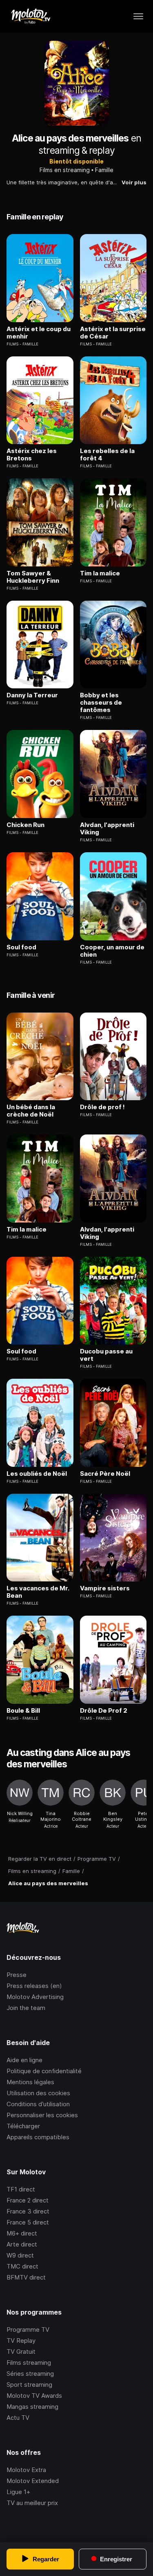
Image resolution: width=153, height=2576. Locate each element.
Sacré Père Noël (105, 1474)
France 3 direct (28, 2211)
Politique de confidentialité (44, 2071)
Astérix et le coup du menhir (39, 333)
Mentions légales (30, 2082)
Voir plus (134, 182)
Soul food (21, 947)
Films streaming (29, 2363)
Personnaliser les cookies (42, 2115)
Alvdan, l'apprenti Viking (107, 829)
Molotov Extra (26, 2470)
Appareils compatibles (38, 2137)
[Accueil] (30, 16)
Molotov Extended (33, 2481)
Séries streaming (30, 2374)
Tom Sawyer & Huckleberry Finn (33, 577)
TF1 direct (21, 2189)
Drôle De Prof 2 (104, 1711)
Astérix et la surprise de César (113, 333)
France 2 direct (28, 2200)
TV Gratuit (21, 2352)
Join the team (26, 2008)
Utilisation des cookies (38, 2093)
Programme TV (28, 2329)
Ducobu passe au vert (106, 1355)
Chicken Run (25, 825)
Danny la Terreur (32, 695)
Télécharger (23, 2126)
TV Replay (21, 2341)
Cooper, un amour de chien (112, 951)
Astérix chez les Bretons (32, 455)
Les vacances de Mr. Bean (38, 1592)
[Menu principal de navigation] (138, 16)
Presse (17, 1975)
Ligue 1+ (18, 2492)
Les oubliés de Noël (37, 1474)
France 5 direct (28, 2222)
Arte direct (22, 2244)
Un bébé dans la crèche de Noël (31, 1111)
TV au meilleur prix (32, 2503)
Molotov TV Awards (34, 2396)
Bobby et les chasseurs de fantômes (101, 703)
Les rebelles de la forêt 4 (107, 455)
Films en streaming (65, 170)
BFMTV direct (26, 2277)
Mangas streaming (32, 2407)
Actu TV (18, 2418)
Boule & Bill (23, 1711)
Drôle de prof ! (102, 1107)
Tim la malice (100, 573)
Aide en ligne (24, 2060)
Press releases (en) (34, 1986)
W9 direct (20, 2255)
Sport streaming (29, 2385)
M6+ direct (22, 2233)
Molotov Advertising (35, 1997)
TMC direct (22, 2266)
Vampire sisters (105, 1588)
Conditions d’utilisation (38, 2104)
